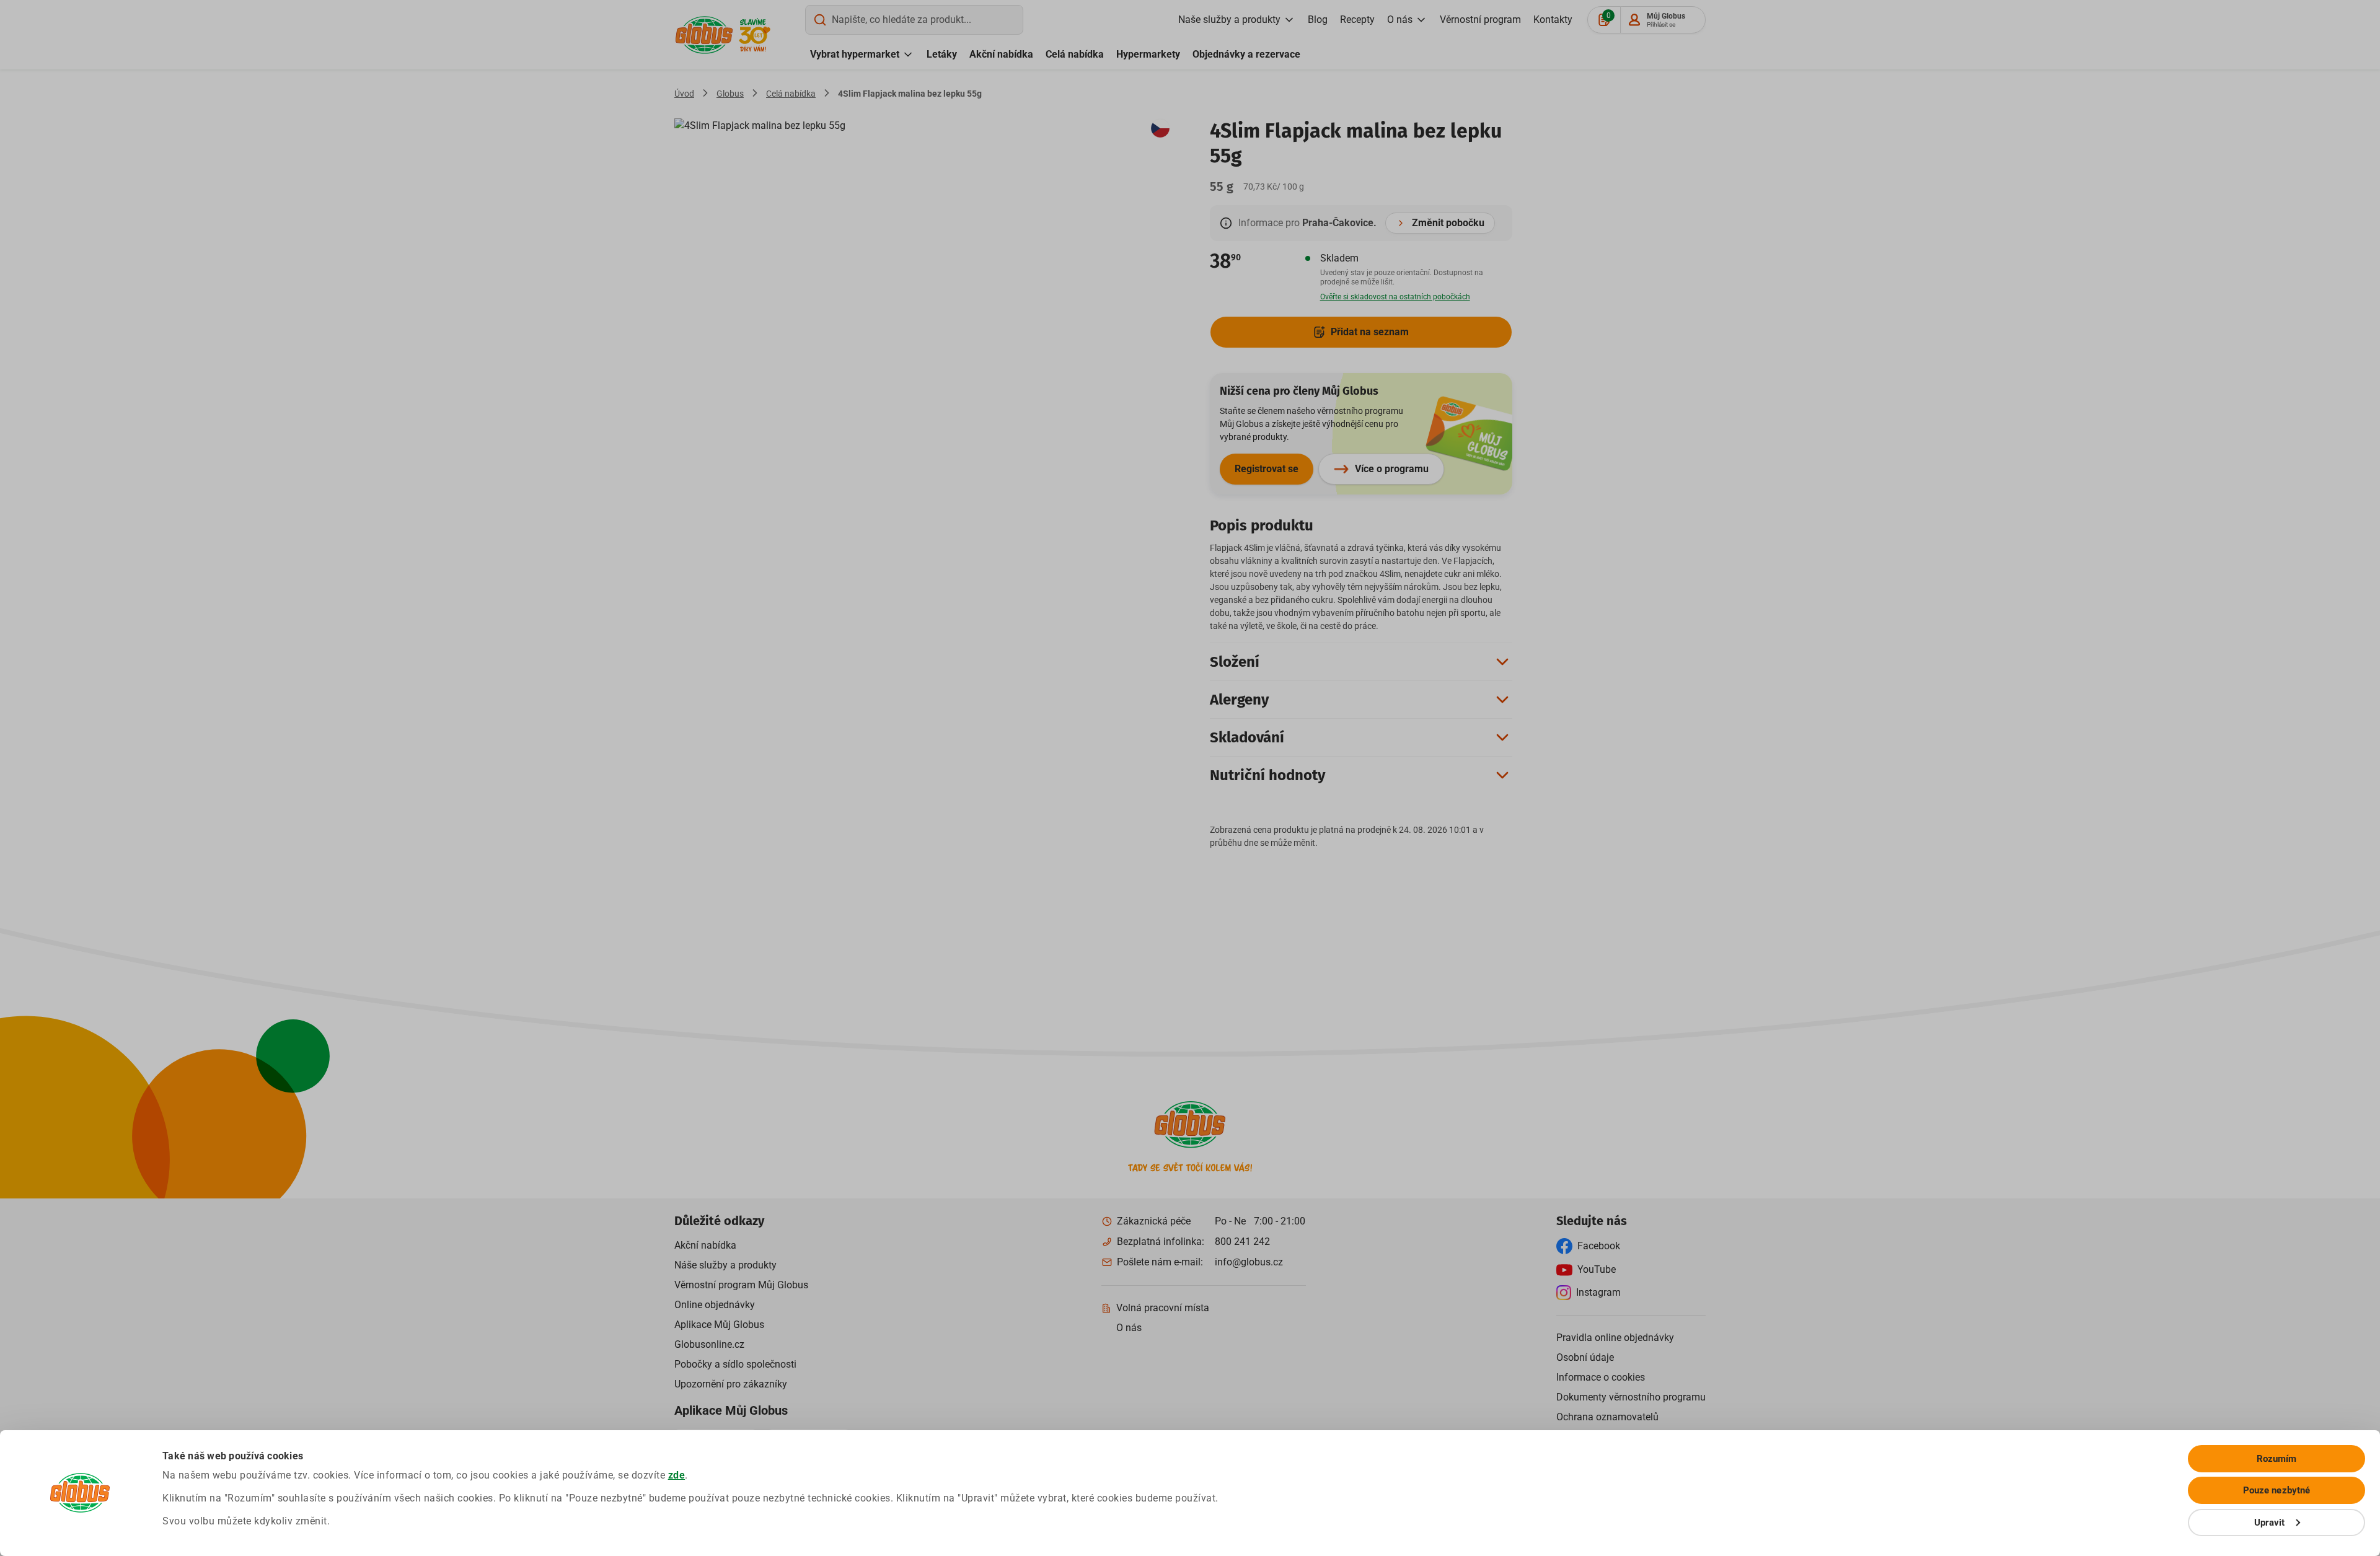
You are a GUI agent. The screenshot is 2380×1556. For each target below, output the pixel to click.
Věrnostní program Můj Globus (741, 1285)
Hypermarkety (1148, 54)
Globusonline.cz (709, 1344)
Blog (1318, 20)
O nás (1400, 20)
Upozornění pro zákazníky (731, 1384)
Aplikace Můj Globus (719, 1325)
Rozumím (2277, 1459)
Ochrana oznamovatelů (1607, 1417)
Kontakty (1553, 20)
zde (677, 1475)
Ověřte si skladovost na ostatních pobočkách (1395, 297)
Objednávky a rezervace (1246, 54)
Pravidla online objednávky (1615, 1338)
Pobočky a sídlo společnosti (735, 1364)
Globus (730, 94)
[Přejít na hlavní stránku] (704, 35)
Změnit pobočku (1448, 223)
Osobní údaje (1585, 1357)
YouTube (1597, 1269)
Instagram (1598, 1292)
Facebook (1599, 1246)
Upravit (2270, 1523)
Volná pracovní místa (1163, 1308)
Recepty (1357, 20)
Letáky (942, 54)
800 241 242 (1242, 1242)
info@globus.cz (1249, 1262)
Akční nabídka (1001, 54)
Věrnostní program (1480, 20)
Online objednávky (715, 1305)
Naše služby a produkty (1229, 20)
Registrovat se (1267, 469)
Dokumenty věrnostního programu (1631, 1397)
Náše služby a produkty (725, 1265)
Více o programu (1392, 469)
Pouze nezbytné (2276, 1490)
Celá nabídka (1075, 54)
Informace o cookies (1601, 1377)
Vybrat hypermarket (855, 54)
